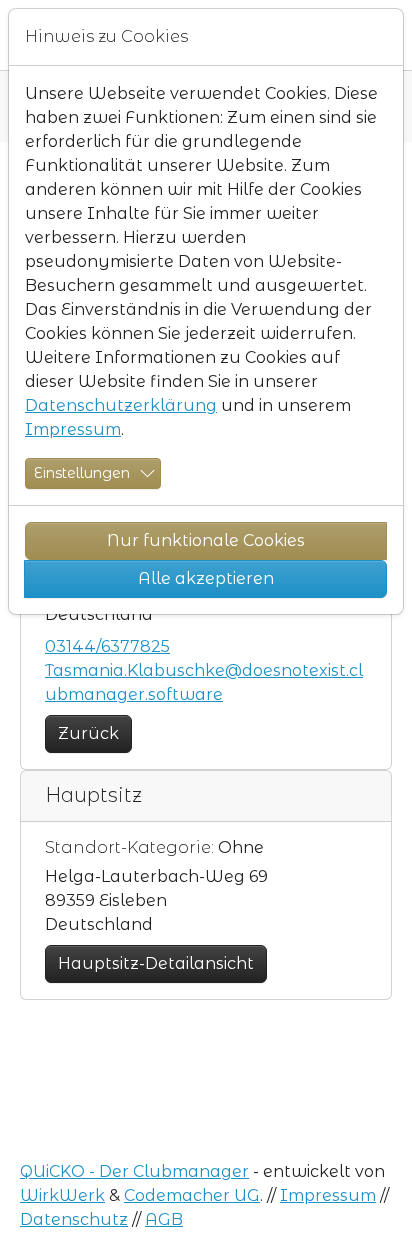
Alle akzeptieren (206, 578)
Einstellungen (82, 473)
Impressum (73, 429)
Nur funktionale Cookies (206, 540)
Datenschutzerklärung (121, 405)
